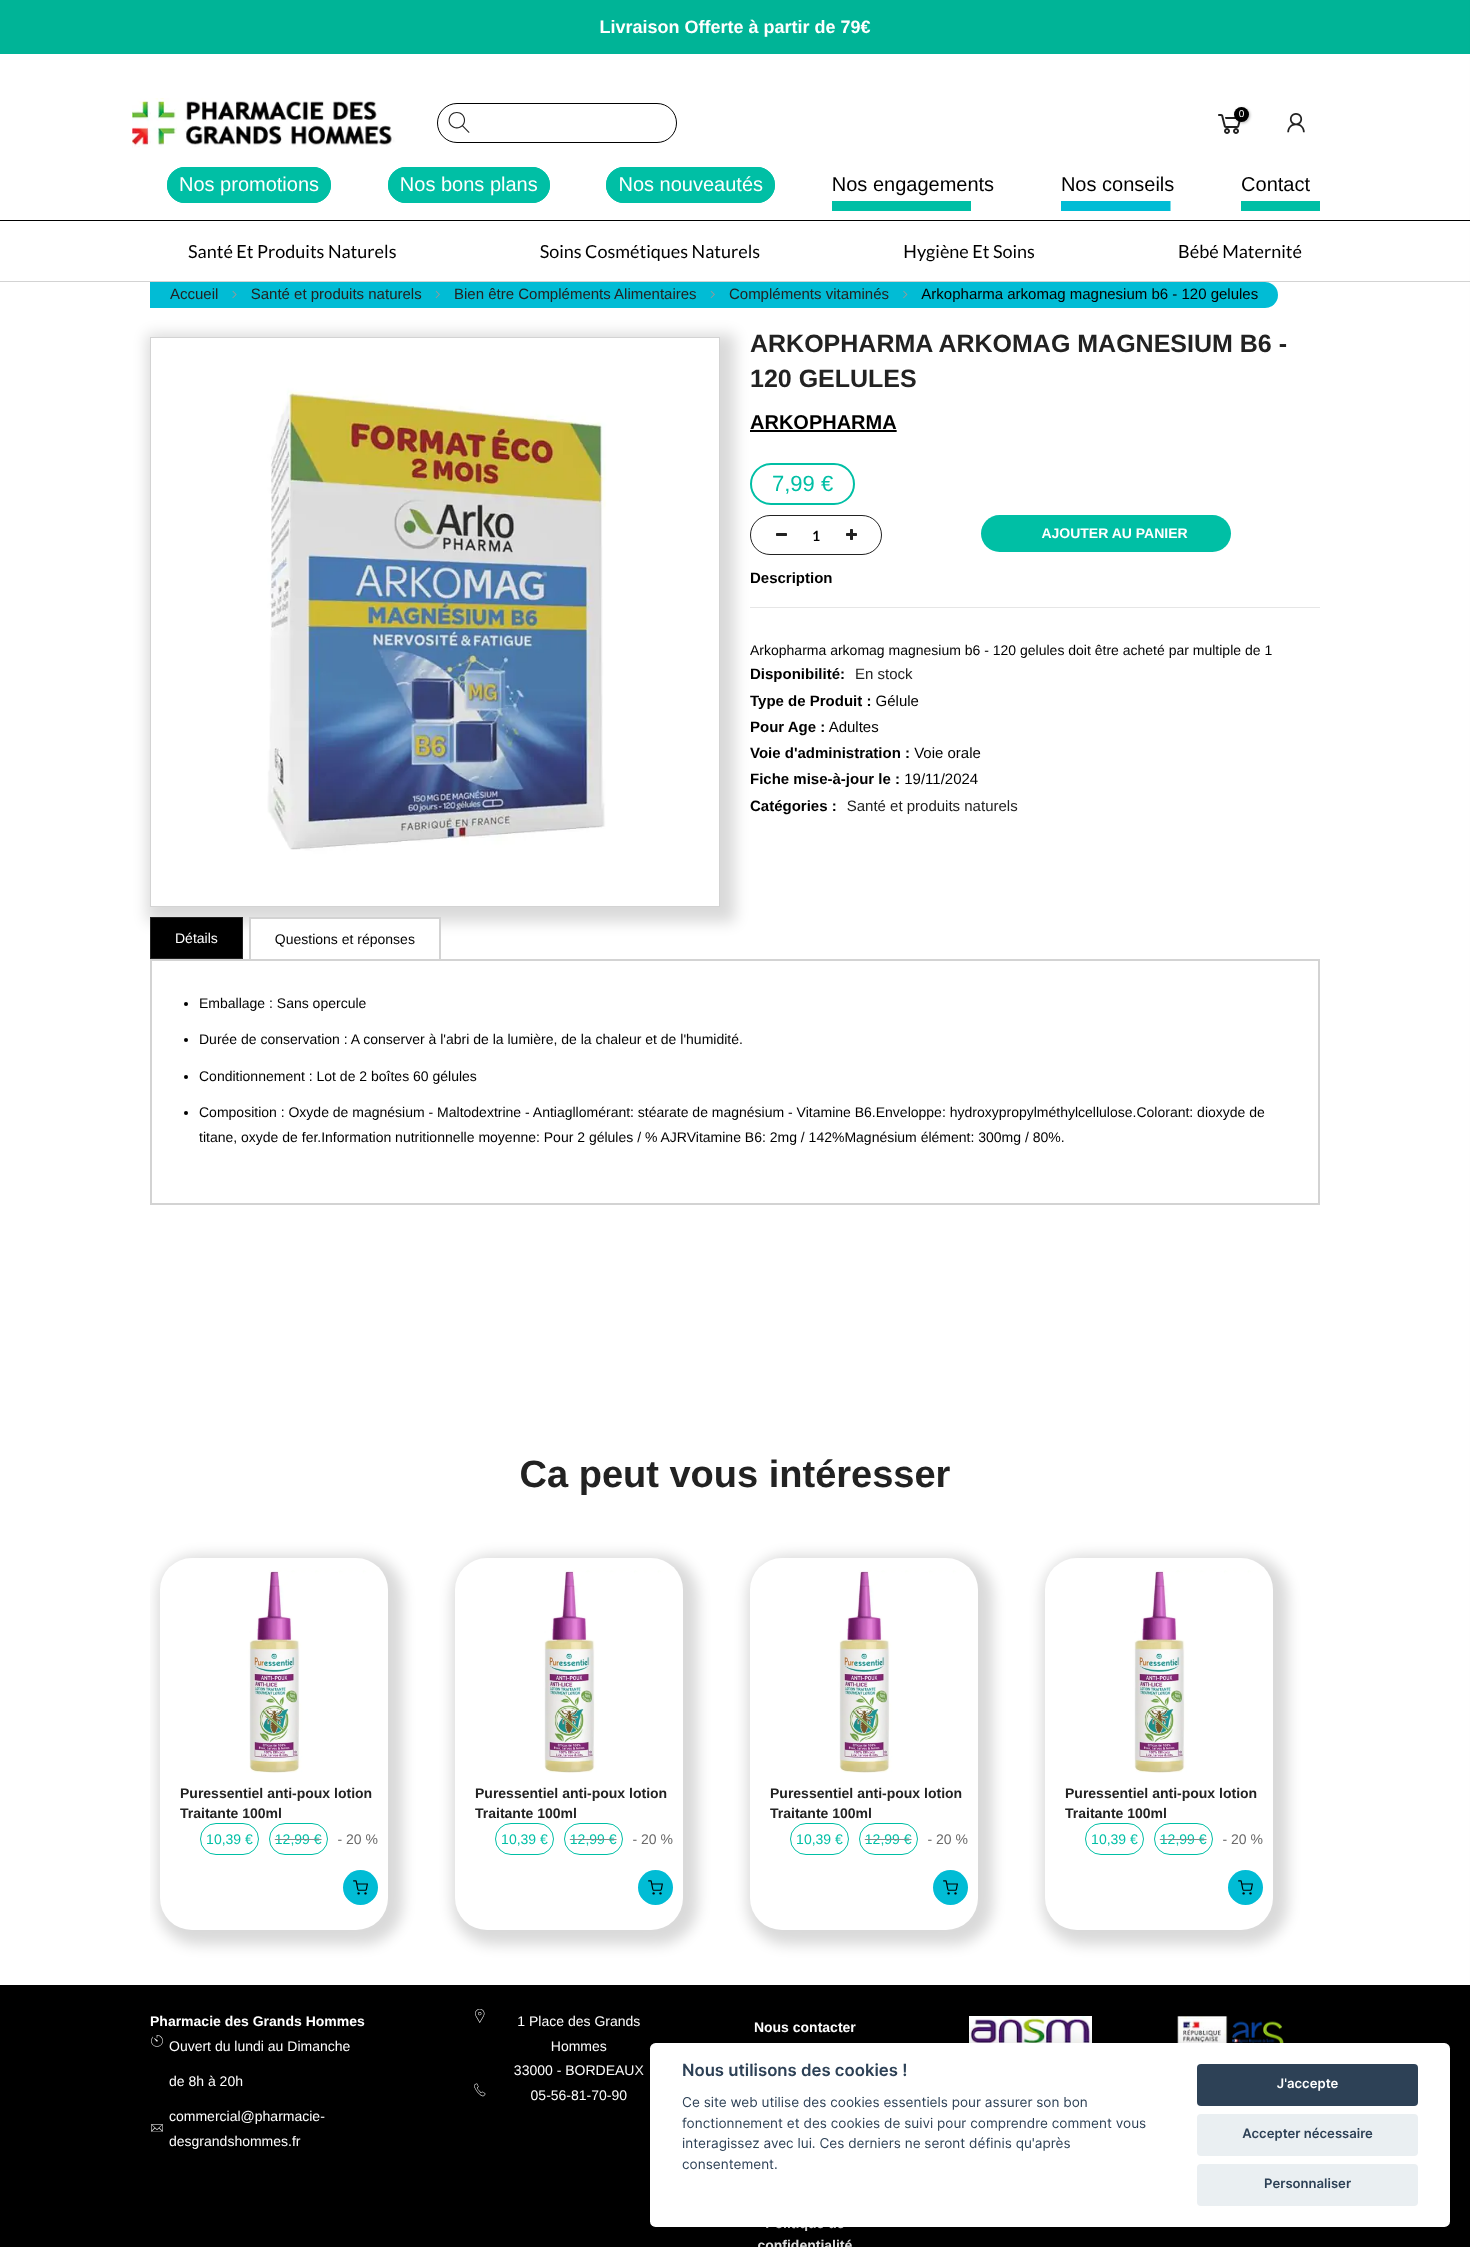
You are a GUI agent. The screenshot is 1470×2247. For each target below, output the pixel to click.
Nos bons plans (469, 185)
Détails (196, 938)
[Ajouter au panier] (360, 1887)
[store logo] (283, 123)
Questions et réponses (345, 939)
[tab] (196, 938)
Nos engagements (913, 185)
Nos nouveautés (690, 185)
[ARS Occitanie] (1233, 2041)
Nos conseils (1117, 185)
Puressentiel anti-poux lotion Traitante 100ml (276, 1803)
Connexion (1297, 123)
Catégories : (793, 806)
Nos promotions (249, 185)
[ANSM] (1030, 2034)
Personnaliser (1307, 2184)
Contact (1275, 185)
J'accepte (1307, 2084)
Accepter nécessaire (1307, 2134)
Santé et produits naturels (932, 806)
